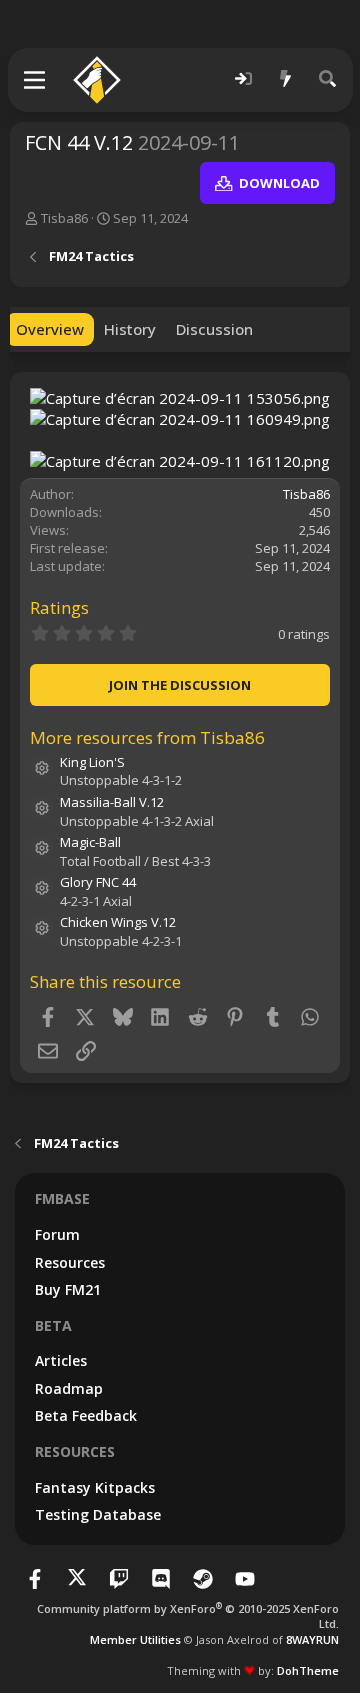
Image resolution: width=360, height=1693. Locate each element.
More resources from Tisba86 (147, 737)
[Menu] (35, 80)
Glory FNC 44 (98, 882)
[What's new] (286, 79)
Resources (70, 1262)
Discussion (214, 329)
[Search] (328, 79)
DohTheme (308, 1670)
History (130, 329)
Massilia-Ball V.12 (112, 802)
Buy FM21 (68, 1289)
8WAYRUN (312, 1639)
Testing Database (98, 1514)
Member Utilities (135, 1639)
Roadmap (69, 1388)
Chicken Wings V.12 (118, 922)
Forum (57, 1234)
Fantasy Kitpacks (95, 1487)
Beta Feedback (86, 1415)
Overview (50, 329)
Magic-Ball (90, 842)
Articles (61, 1360)
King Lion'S (92, 762)
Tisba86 (64, 218)
